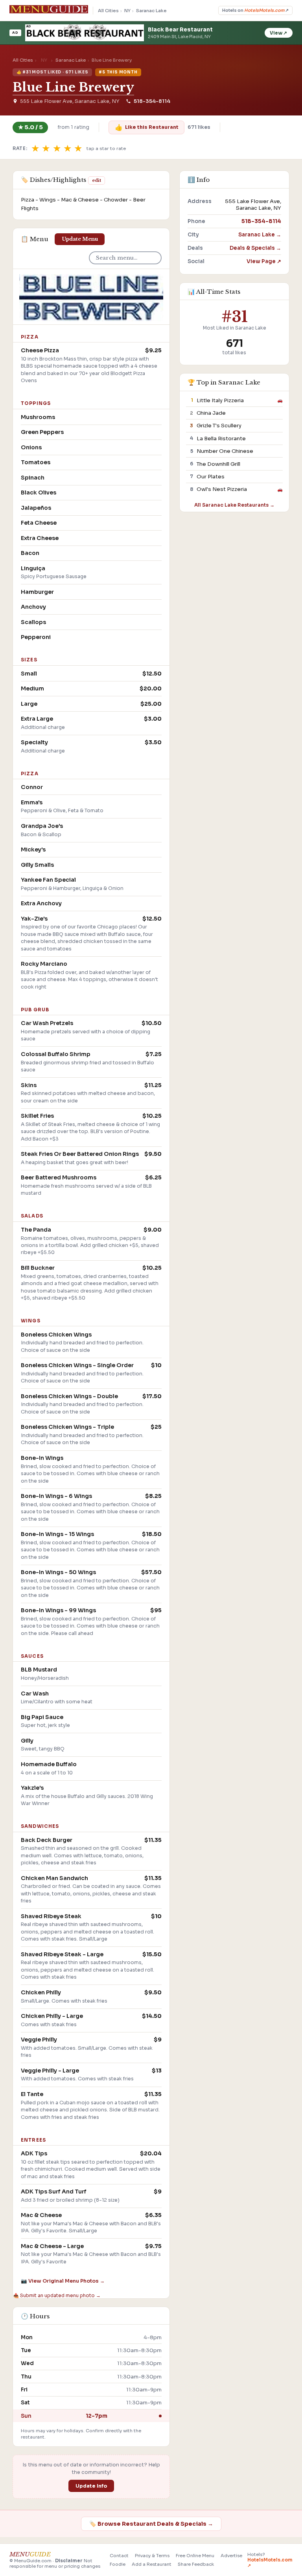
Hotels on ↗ (255, 10)
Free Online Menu (195, 2556)
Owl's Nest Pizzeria (222, 489)
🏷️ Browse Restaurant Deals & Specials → (151, 2524)
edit (97, 180)
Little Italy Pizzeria (220, 400)
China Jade (211, 413)
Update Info (91, 2486)
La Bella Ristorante (221, 438)
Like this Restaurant (147, 127)
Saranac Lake (151, 11)
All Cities (108, 11)
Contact (119, 2556)
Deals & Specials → (255, 248)
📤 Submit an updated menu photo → (57, 2295)
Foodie (118, 2564)
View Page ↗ (264, 261)
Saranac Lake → (260, 235)
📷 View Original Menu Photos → (63, 2281)
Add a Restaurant (152, 2564)
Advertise (231, 2556)
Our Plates (211, 477)
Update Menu (80, 239)
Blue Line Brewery (73, 87)
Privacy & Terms (152, 2556)
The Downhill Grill (218, 464)
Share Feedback (196, 2564)
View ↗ (278, 33)
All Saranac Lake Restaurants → (234, 505)
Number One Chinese (225, 451)
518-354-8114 (152, 101)
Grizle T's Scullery (219, 426)
